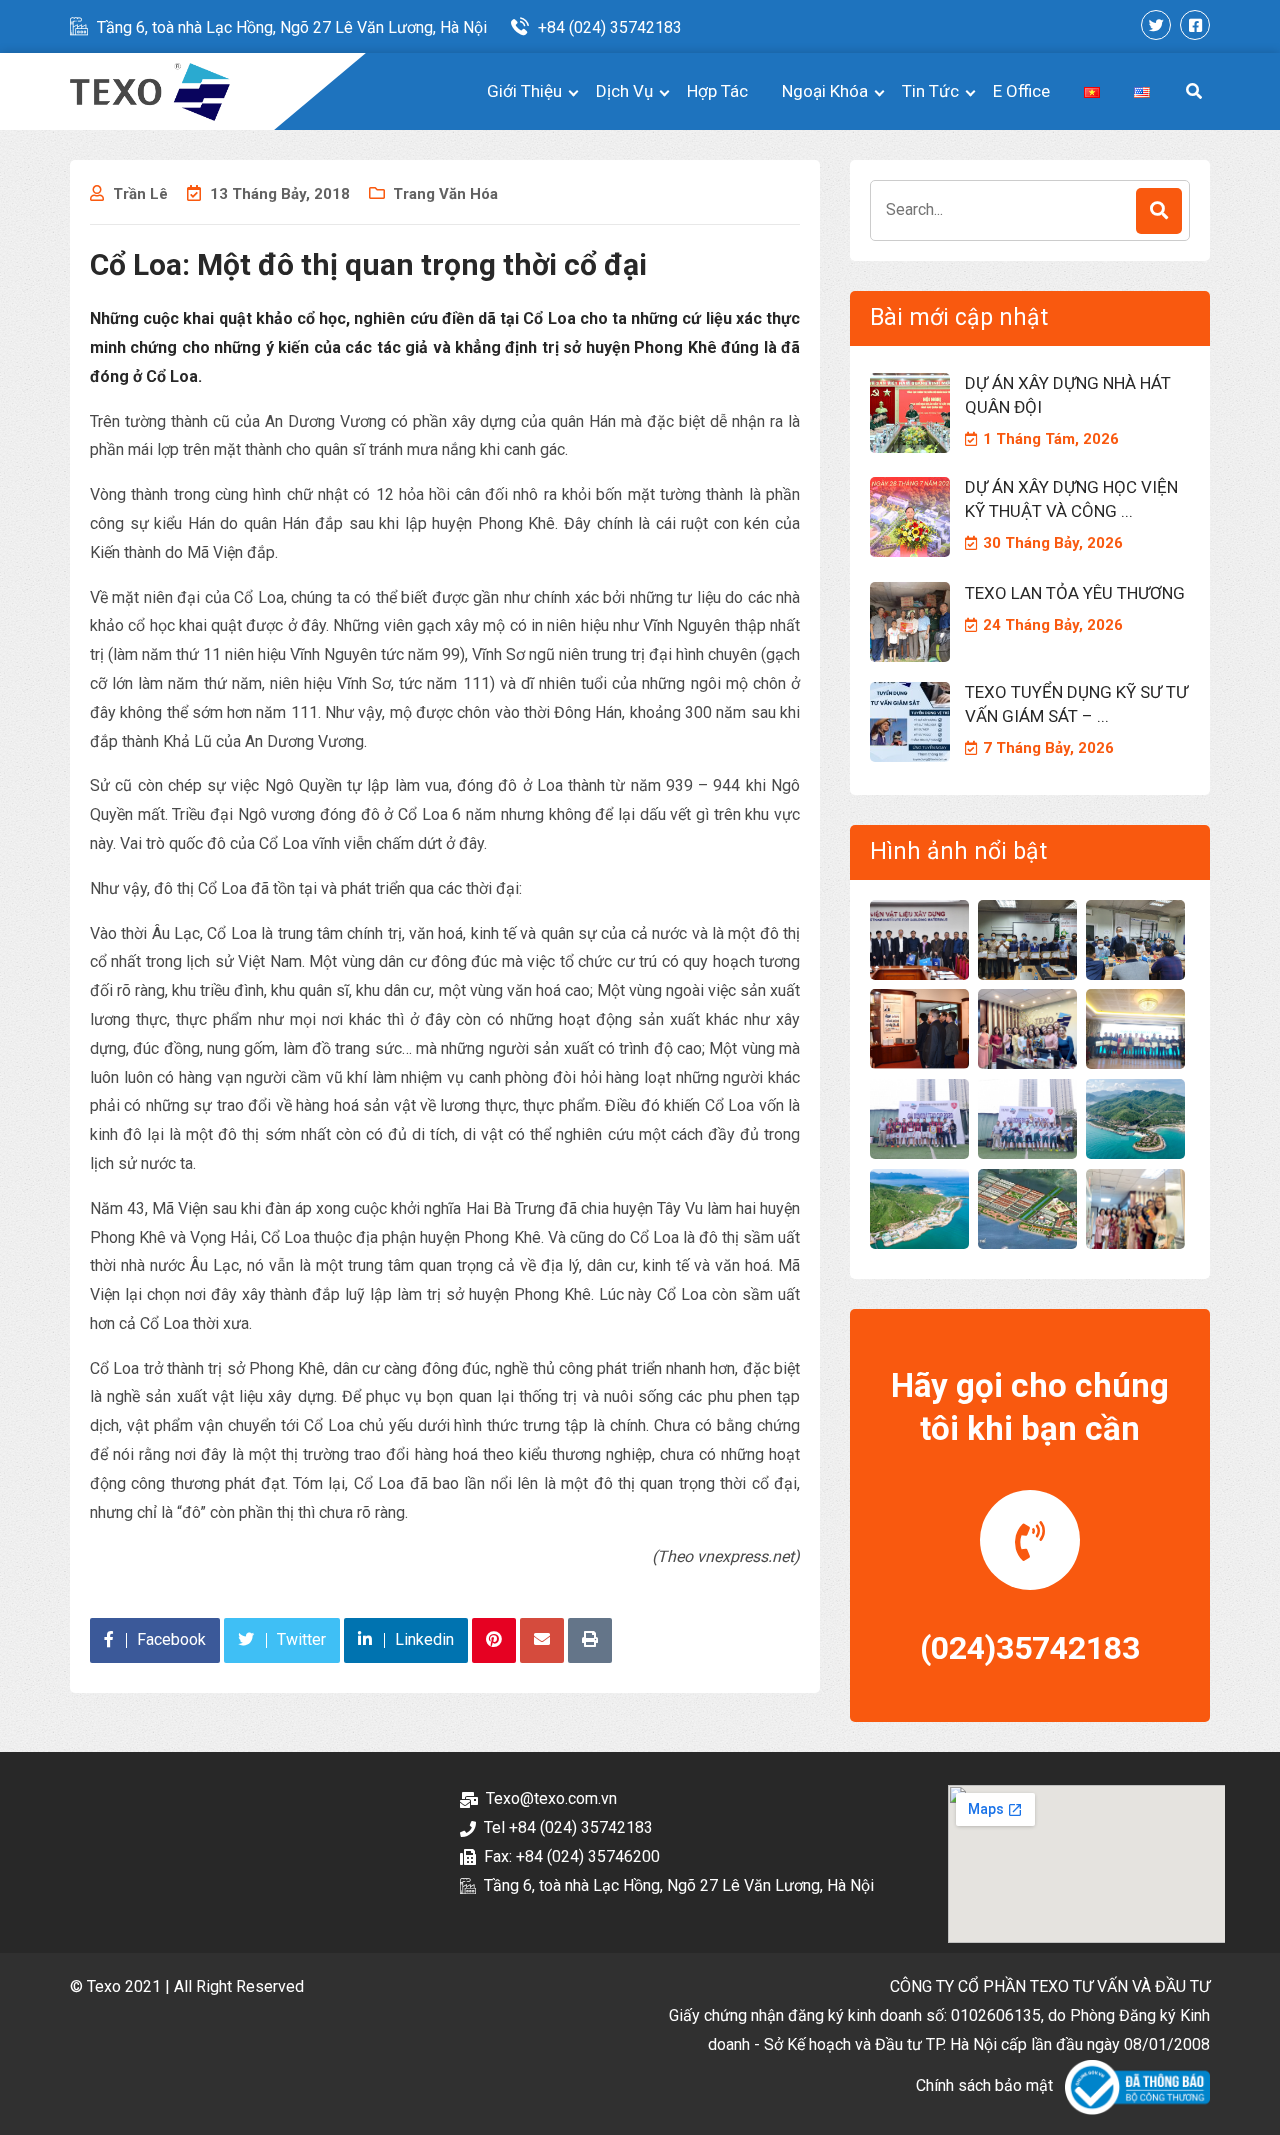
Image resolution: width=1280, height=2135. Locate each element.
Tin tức (930, 91)
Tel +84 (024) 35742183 (568, 1827)
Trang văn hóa (445, 194)
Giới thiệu (524, 91)
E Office (1021, 91)
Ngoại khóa (825, 91)
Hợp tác (717, 91)
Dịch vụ (624, 91)
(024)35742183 (1030, 1648)
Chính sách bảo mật (984, 2085)
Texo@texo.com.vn (551, 1798)
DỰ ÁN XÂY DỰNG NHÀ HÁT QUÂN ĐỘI (1068, 395)
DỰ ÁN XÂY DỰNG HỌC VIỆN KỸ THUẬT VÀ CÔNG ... (1071, 499)
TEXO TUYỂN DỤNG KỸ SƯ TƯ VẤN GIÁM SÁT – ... (1076, 704)
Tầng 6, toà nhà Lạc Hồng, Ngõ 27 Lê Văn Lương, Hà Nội (292, 27)
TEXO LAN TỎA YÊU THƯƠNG (1075, 593)
